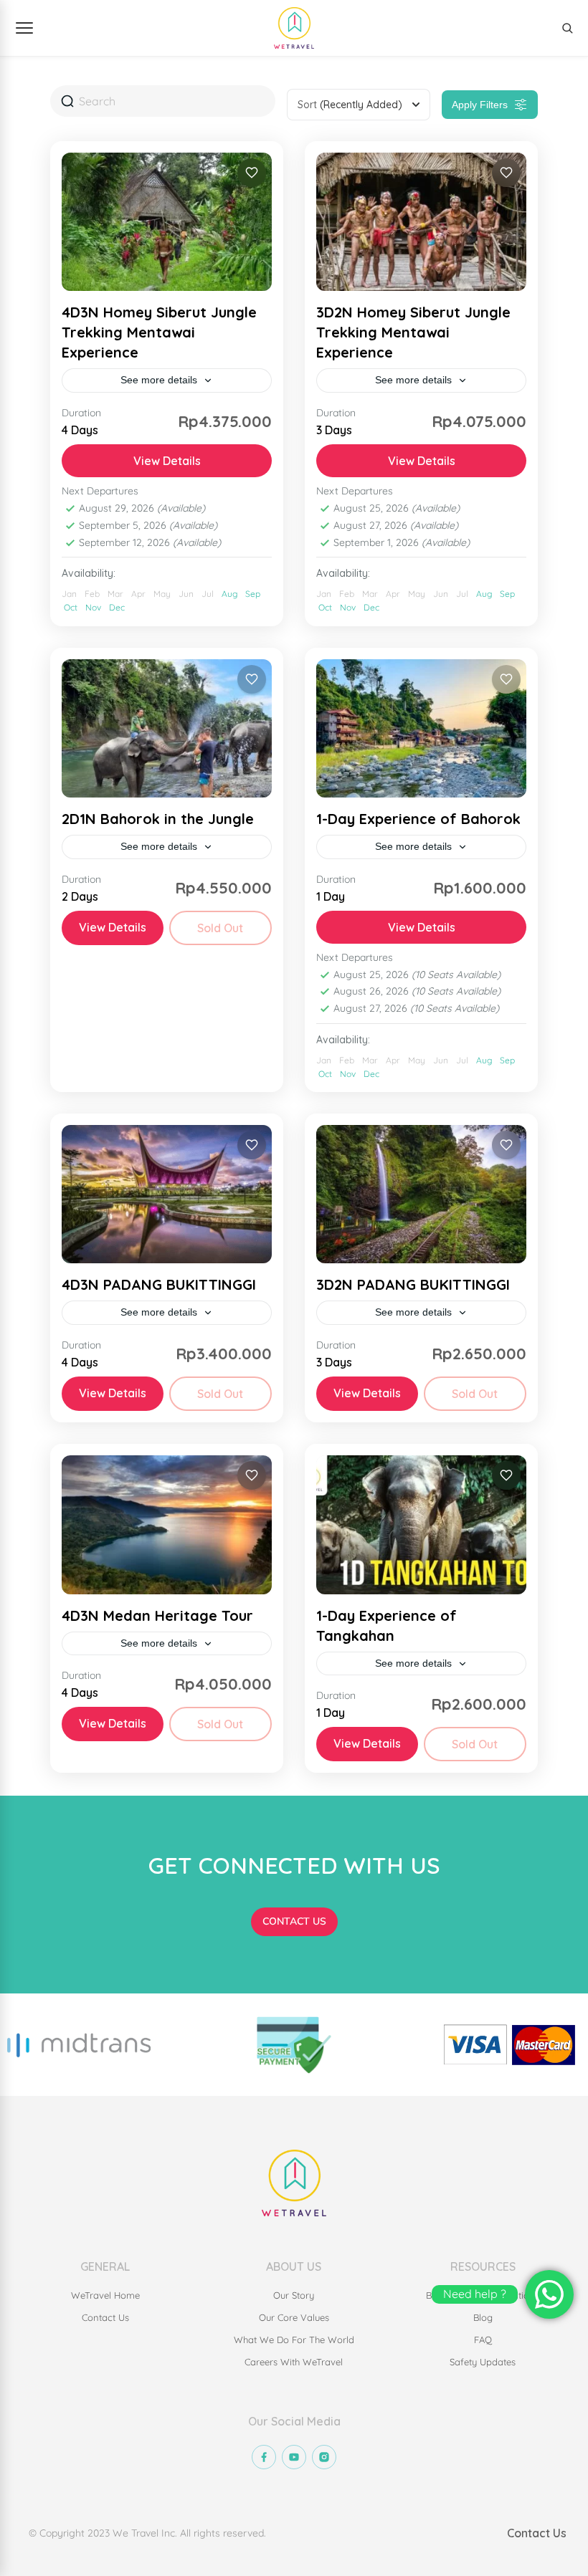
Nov (93, 607)
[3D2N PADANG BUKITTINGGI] (421, 1194)
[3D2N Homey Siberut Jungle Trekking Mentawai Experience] (421, 222)
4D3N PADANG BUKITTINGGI (159, 1284)
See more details (159, 380)
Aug (229, 594)
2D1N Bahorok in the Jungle (158, 819)
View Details (167, 461)
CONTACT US (294, 1921)
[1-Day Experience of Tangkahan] (421, 1524)
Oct (71, 607)
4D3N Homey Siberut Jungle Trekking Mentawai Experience (159, 332)
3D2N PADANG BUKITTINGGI (413, 1284)
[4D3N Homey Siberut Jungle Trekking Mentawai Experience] (167, 222)
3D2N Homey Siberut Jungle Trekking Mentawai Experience (413, 332)
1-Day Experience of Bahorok (418, 819)
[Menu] (24, 28)
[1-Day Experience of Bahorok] (421, 728)
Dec (117, 607)
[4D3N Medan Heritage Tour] (167, 1524)
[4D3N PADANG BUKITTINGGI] (167, 1194)
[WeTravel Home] (294, 28)
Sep (253, 594)
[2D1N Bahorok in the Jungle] (167, 728)
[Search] (567, 28)
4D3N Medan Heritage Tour (157, 1615)
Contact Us (537, 2533)
